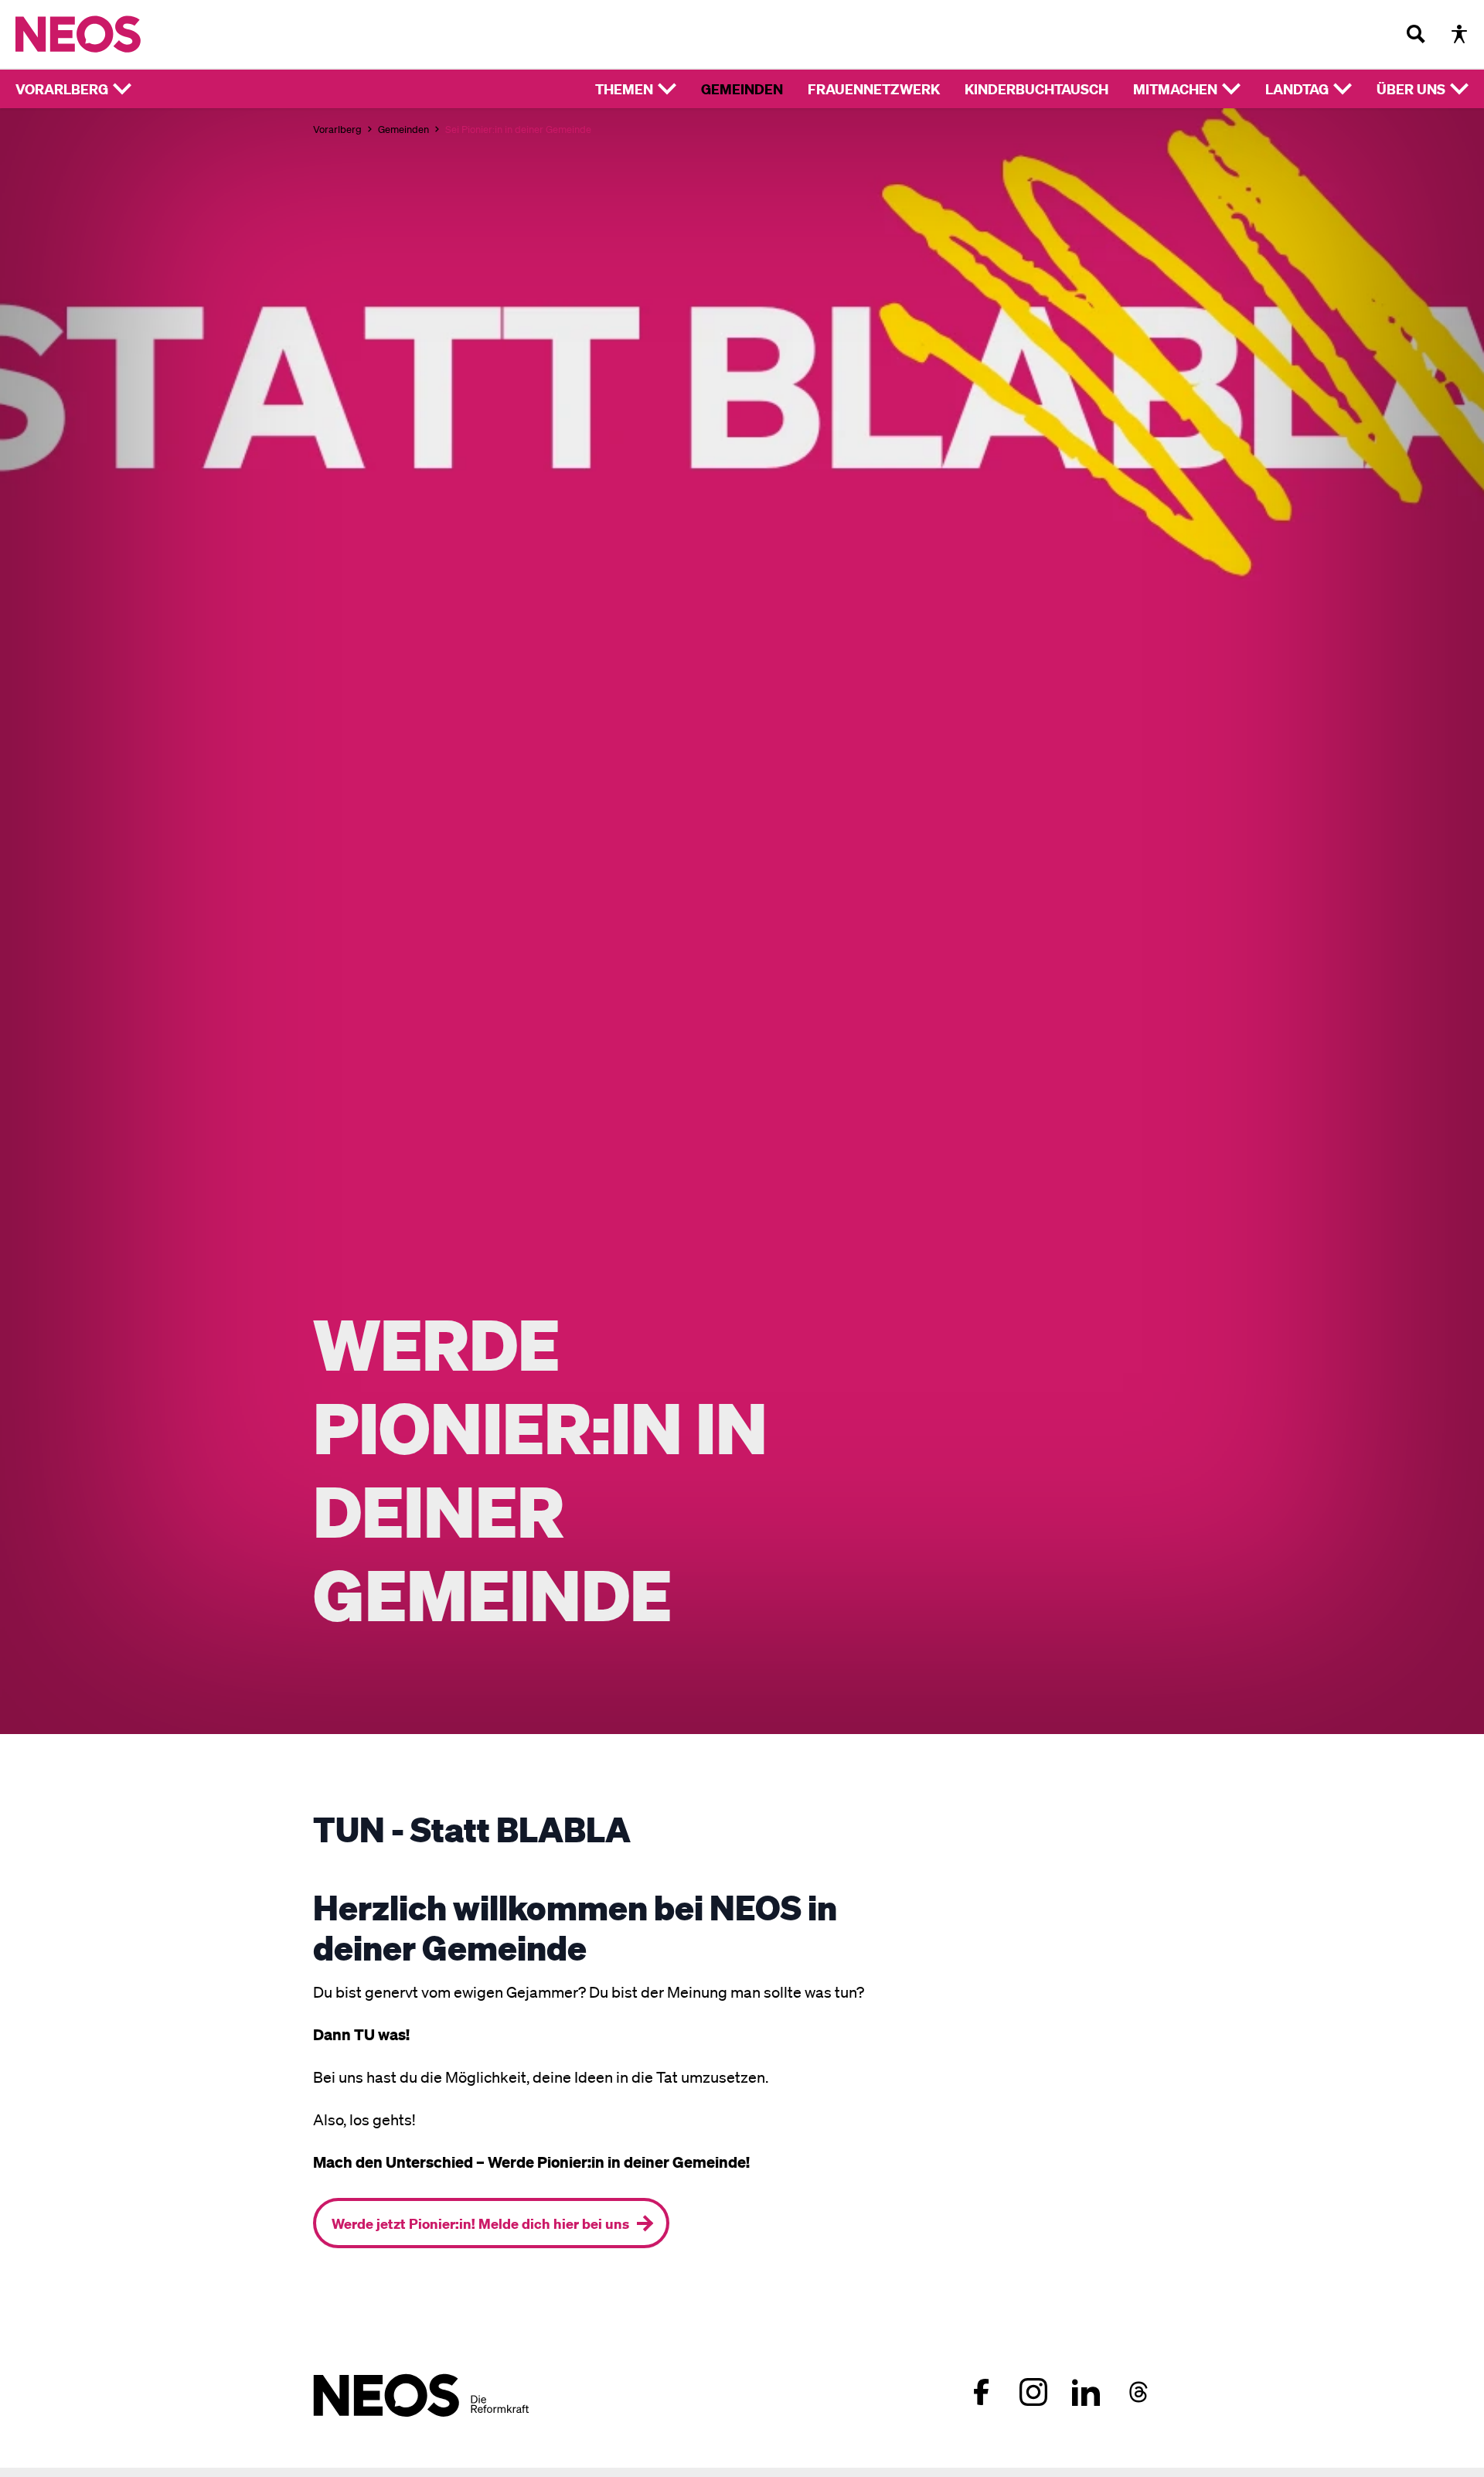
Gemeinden (742, 89)
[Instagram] (1033, 2392)
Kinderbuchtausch (1036, 89)
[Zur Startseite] (110, 34)
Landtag (1297, 89)
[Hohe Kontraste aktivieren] (1459, 34)
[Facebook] (981, 2392)
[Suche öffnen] (1416, 34)
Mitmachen (1175, 89)
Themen (624, 89)
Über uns (1411, 89)
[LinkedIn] (1086, 2392)
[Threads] (1139, 2392)
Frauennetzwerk (874, 89)
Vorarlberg (62, 89)
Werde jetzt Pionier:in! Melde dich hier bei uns (480, 2223)
